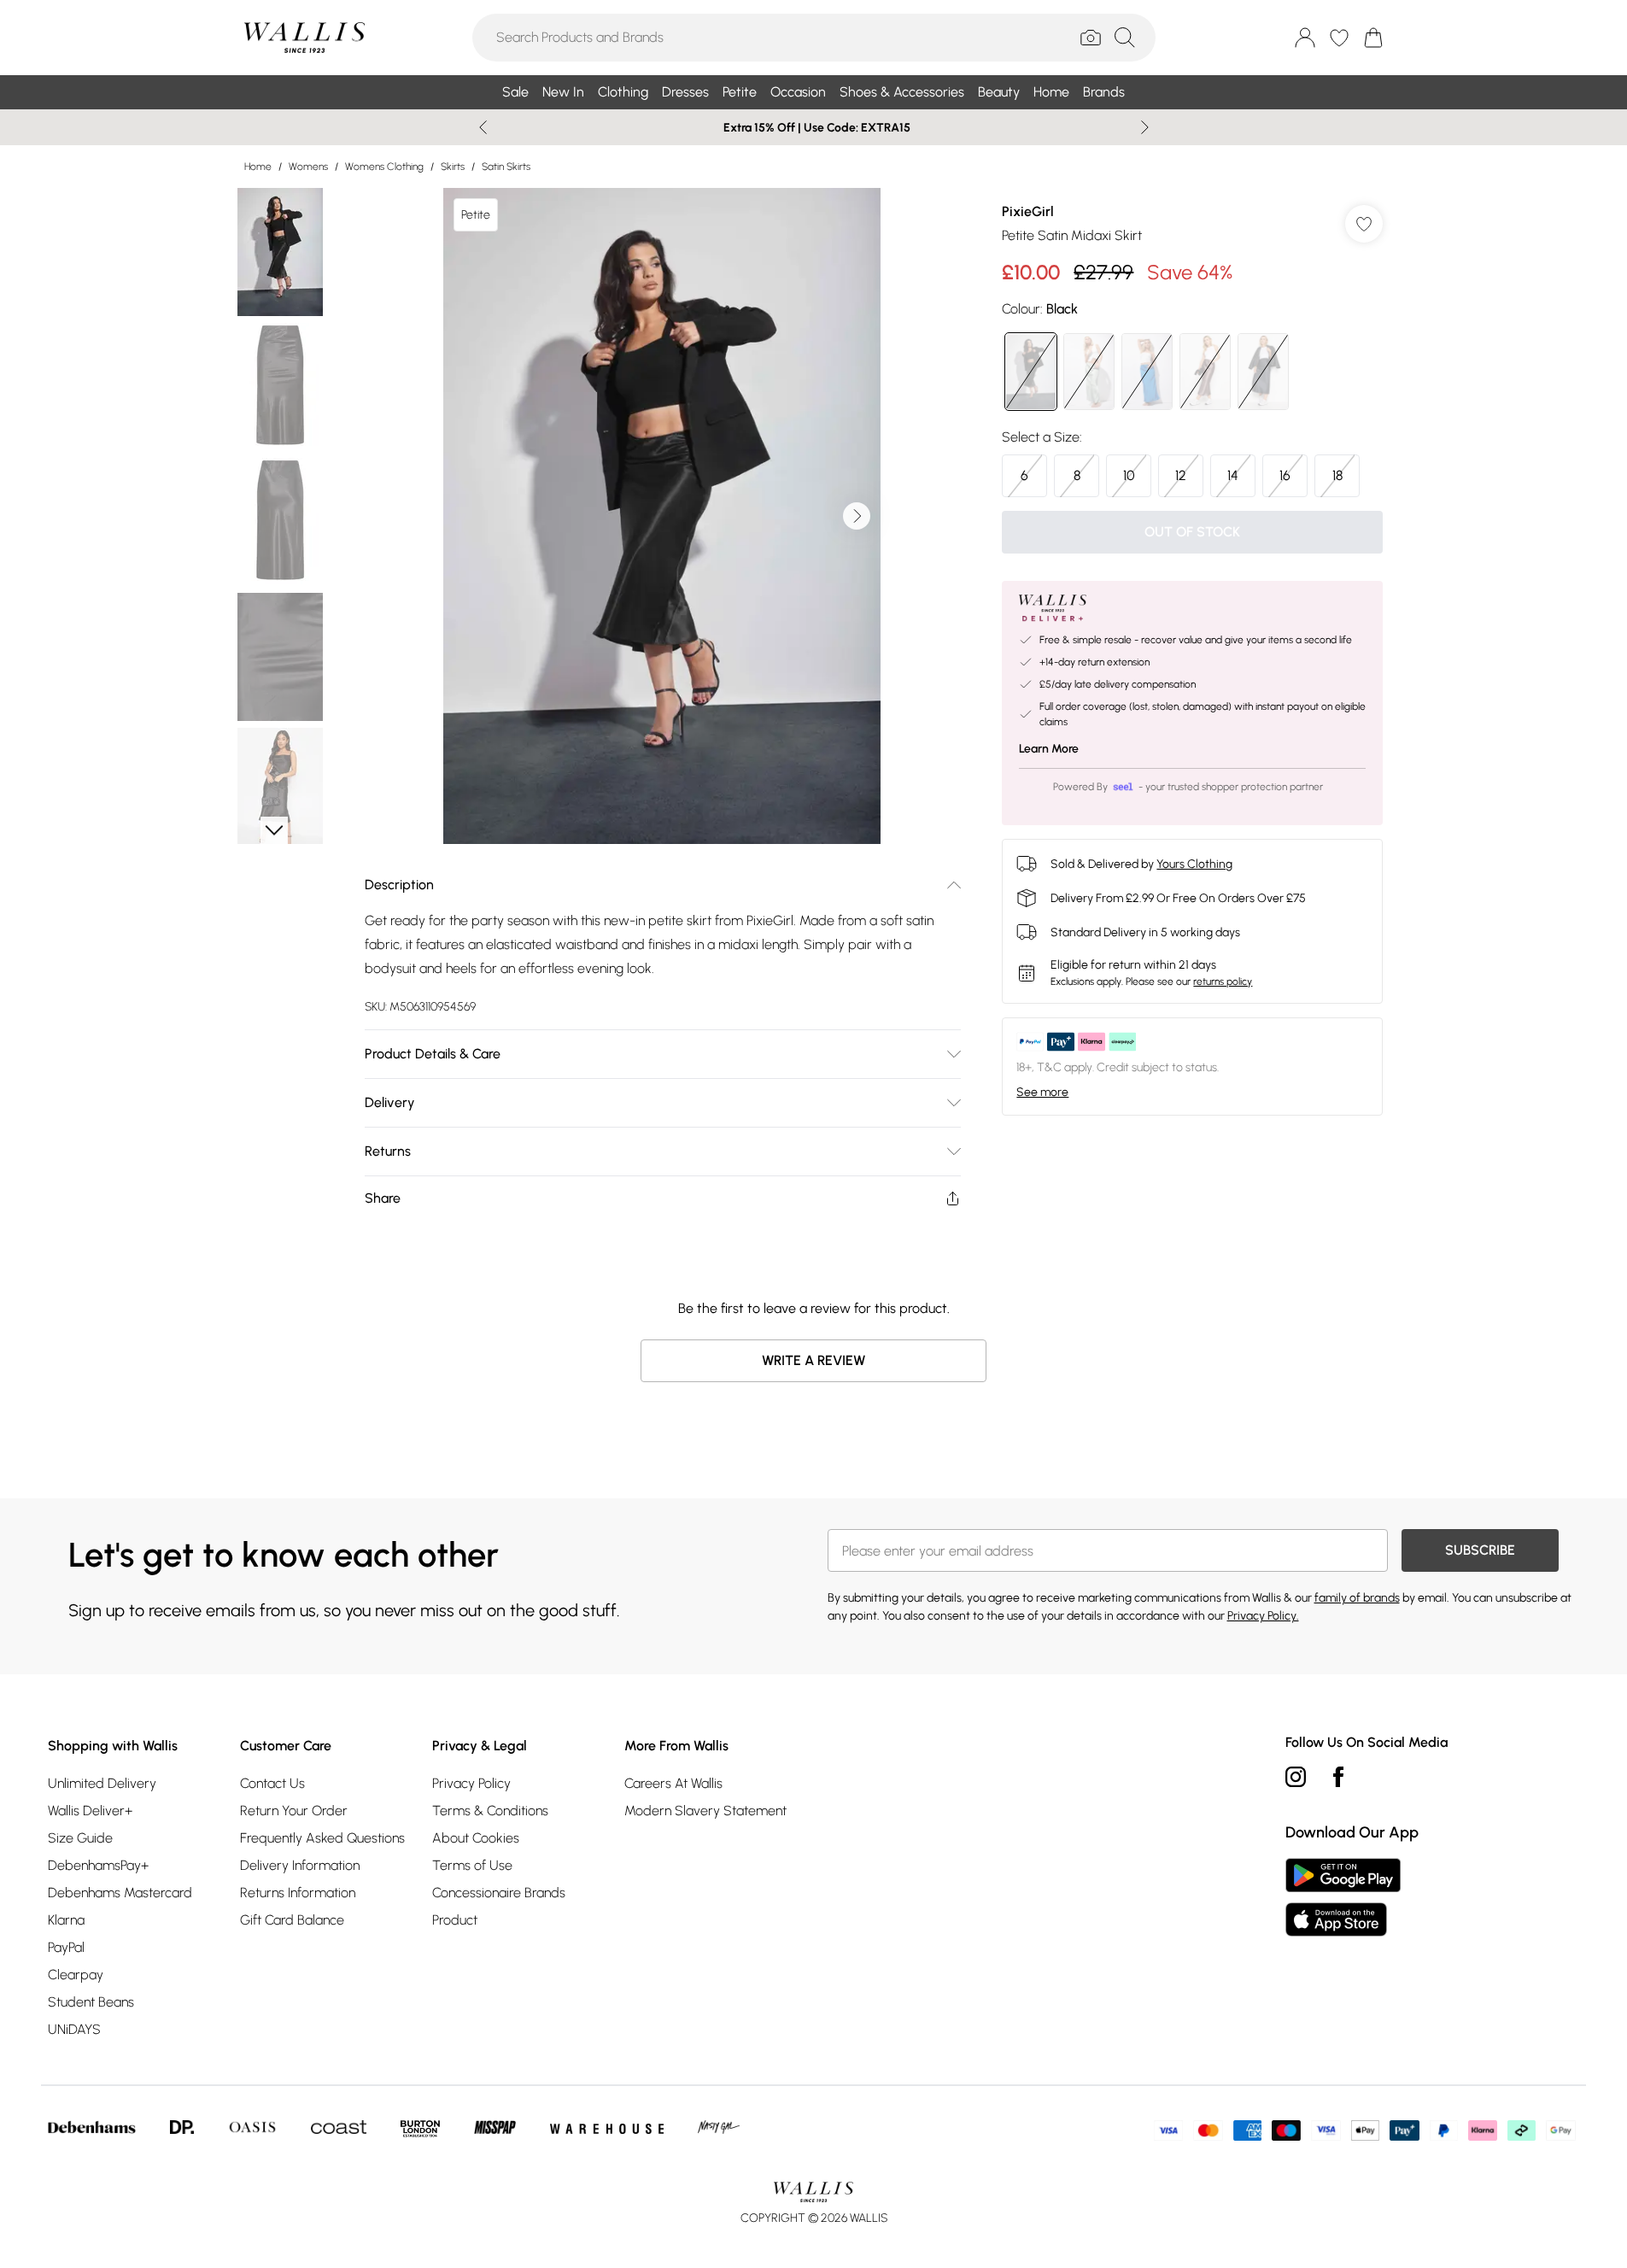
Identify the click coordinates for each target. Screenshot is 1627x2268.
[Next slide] (1145, 127)
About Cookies (476, 1838)
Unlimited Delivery (102, 1783)
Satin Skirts (506, 167)
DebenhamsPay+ (98, 1865)
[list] (662, 516)
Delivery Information (300, 1865)
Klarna (66, 1920)
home (258, 167)
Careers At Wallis (673, 1783)
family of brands (1357, 1598)
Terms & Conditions (490, 1811)
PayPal (66, 1947)
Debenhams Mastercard (120, 1893)
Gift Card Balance (292, 1920)
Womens (308, 167)
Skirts (453, 167)
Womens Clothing (384, 167)
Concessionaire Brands (499, 1893)
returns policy (1223, 982)
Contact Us (272, 1783)
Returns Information (298, 1893)
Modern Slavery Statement (705, 1811)
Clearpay (76, 1975)
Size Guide (80, 1838)
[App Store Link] (1343, 1897)
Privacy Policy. (1263, 1616)
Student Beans (91, 2002)
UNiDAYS (74, 2029)
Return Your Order (294, 1811)
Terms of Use (472, 1865)
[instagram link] (1296, 1777)
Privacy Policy (471, 1783)
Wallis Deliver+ (90, 1811)
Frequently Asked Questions (322, 1838)
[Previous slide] (483, 127)
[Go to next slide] (857, 516)
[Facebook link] (1338, 1777)
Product (455, 1920)
